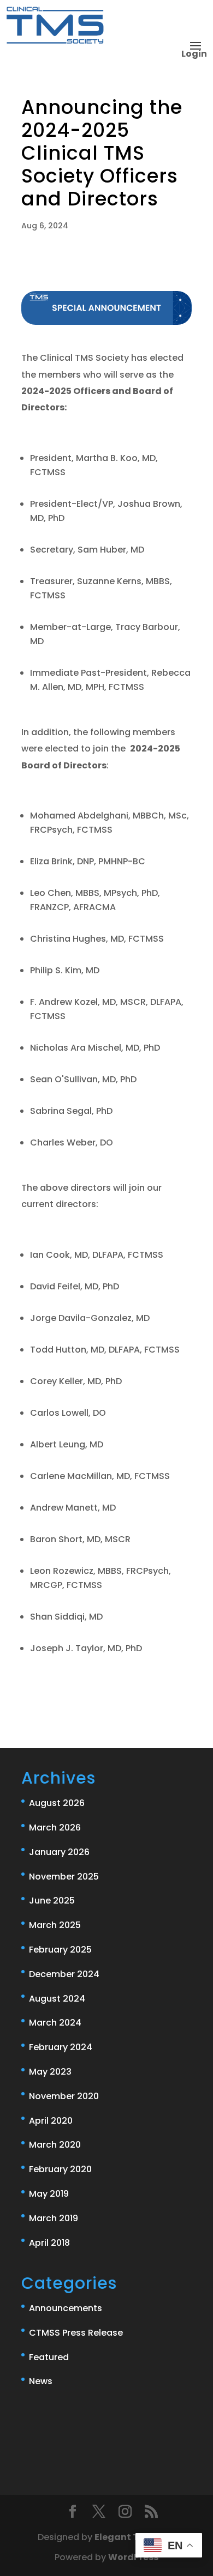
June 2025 (52, 1901)
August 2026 (57, 1803)
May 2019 (49, 2194)
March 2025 (55, 1925)
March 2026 (55, 1828)
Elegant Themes (132, 2537)
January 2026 (59, 1852)
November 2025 (64, 1877)
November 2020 (64, 2096)
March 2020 (55, 2145)
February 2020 (60, 2169)
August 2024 (57, 1999)
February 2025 (60, 1950)
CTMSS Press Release (76, 2333)
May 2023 (50, 2072)
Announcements (66, 2308)
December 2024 (64, 1974)
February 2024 (61, 2047)
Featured (49, 2357)
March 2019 (54, 2218)
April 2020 (51, 2121)
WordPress (133, 2557)
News (41, 2381)
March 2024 (55, 2023)
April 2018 (49, 2243)
